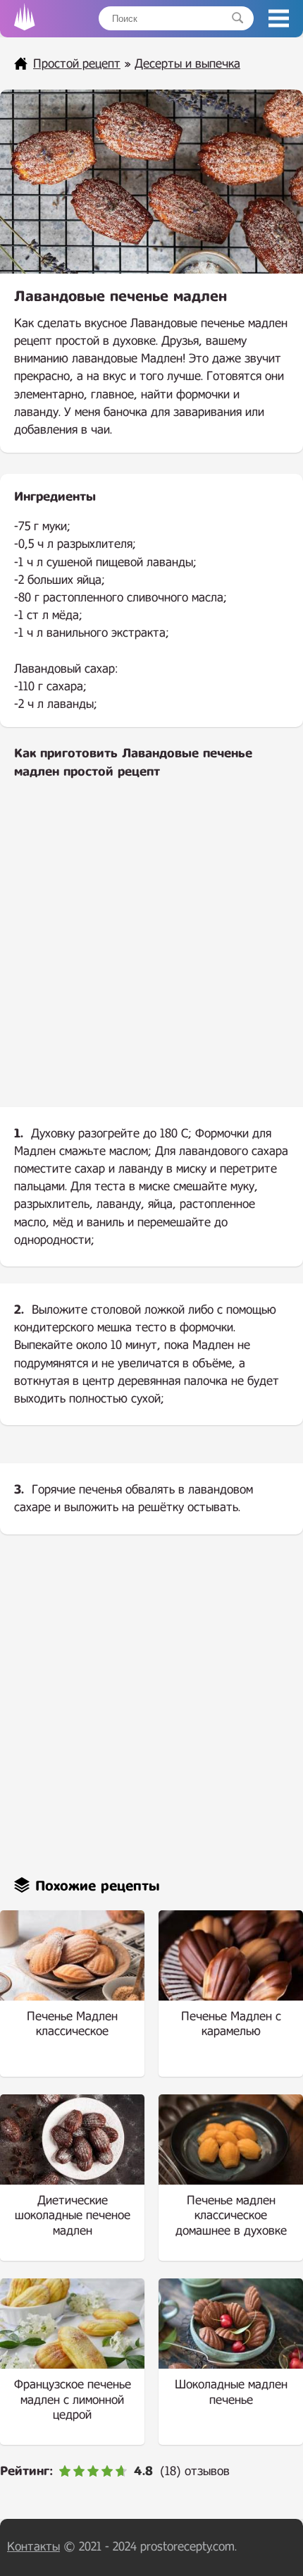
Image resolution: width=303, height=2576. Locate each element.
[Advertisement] (151, 955)
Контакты (33, 2547)
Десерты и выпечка (187, 64)
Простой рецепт (77, 64)
